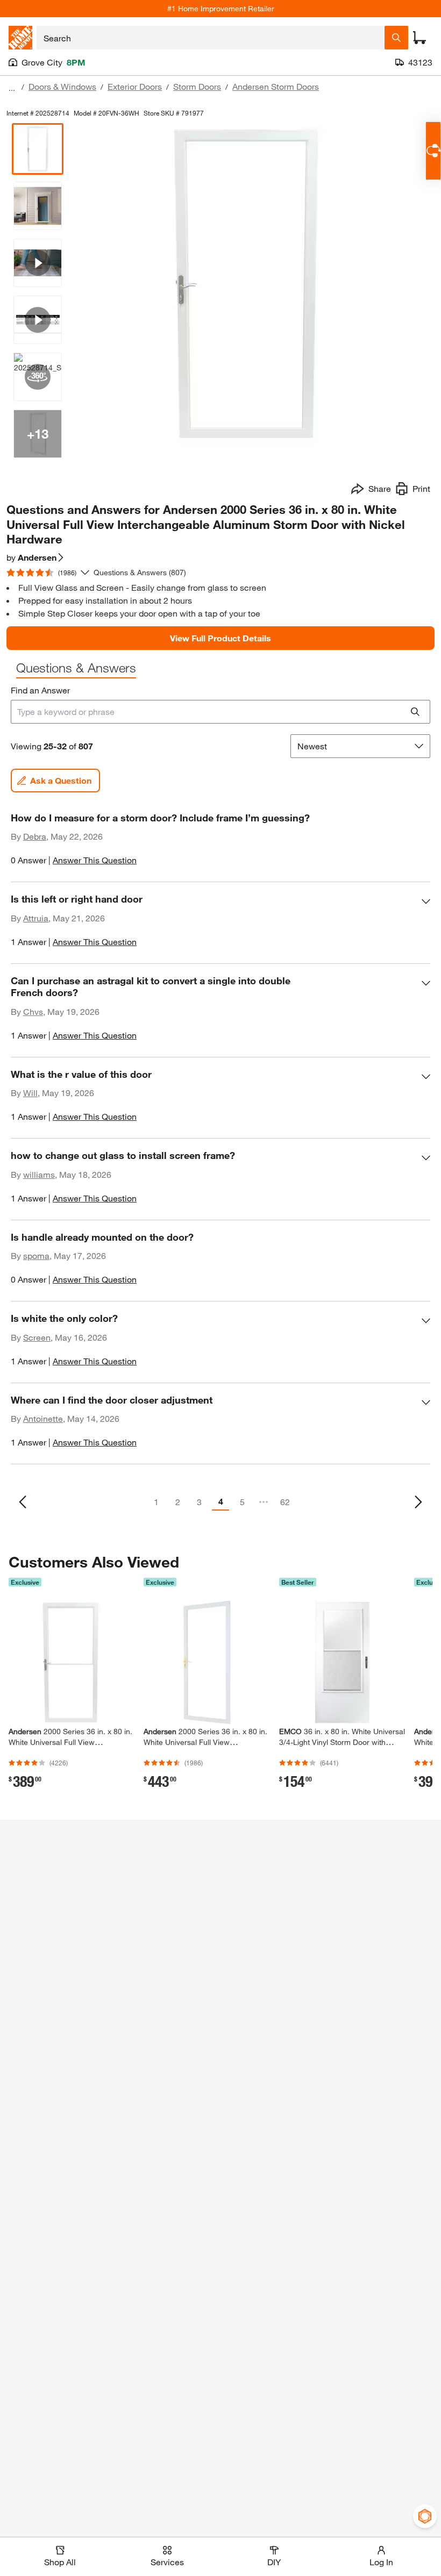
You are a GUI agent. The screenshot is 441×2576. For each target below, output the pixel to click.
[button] (220, 844)
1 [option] (156, 1502)
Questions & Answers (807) (140, 572)
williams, (40, 1174)
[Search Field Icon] (396, 38)
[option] (23, 1502)
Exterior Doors (135, 86)
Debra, (36, 836)
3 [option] (199, 1502)
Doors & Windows (62, 86)
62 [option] (285, 1502)
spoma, (37, 1255)
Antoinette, (44, 1418)
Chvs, (34, 1011)
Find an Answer (40, 690)
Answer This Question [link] (95, 860)
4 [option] (221, 1501)
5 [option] (242, 1502)
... (12, 88)
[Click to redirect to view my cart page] (419, 38)
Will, (31, 1093)
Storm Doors (197, 86)
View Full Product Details (220, 638)
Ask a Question (61, 780)
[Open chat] (433, 151)
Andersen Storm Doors (276, 86)
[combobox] (211, 38)
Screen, (38, 1337)
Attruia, (37, 918)
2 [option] (178, 1502)
